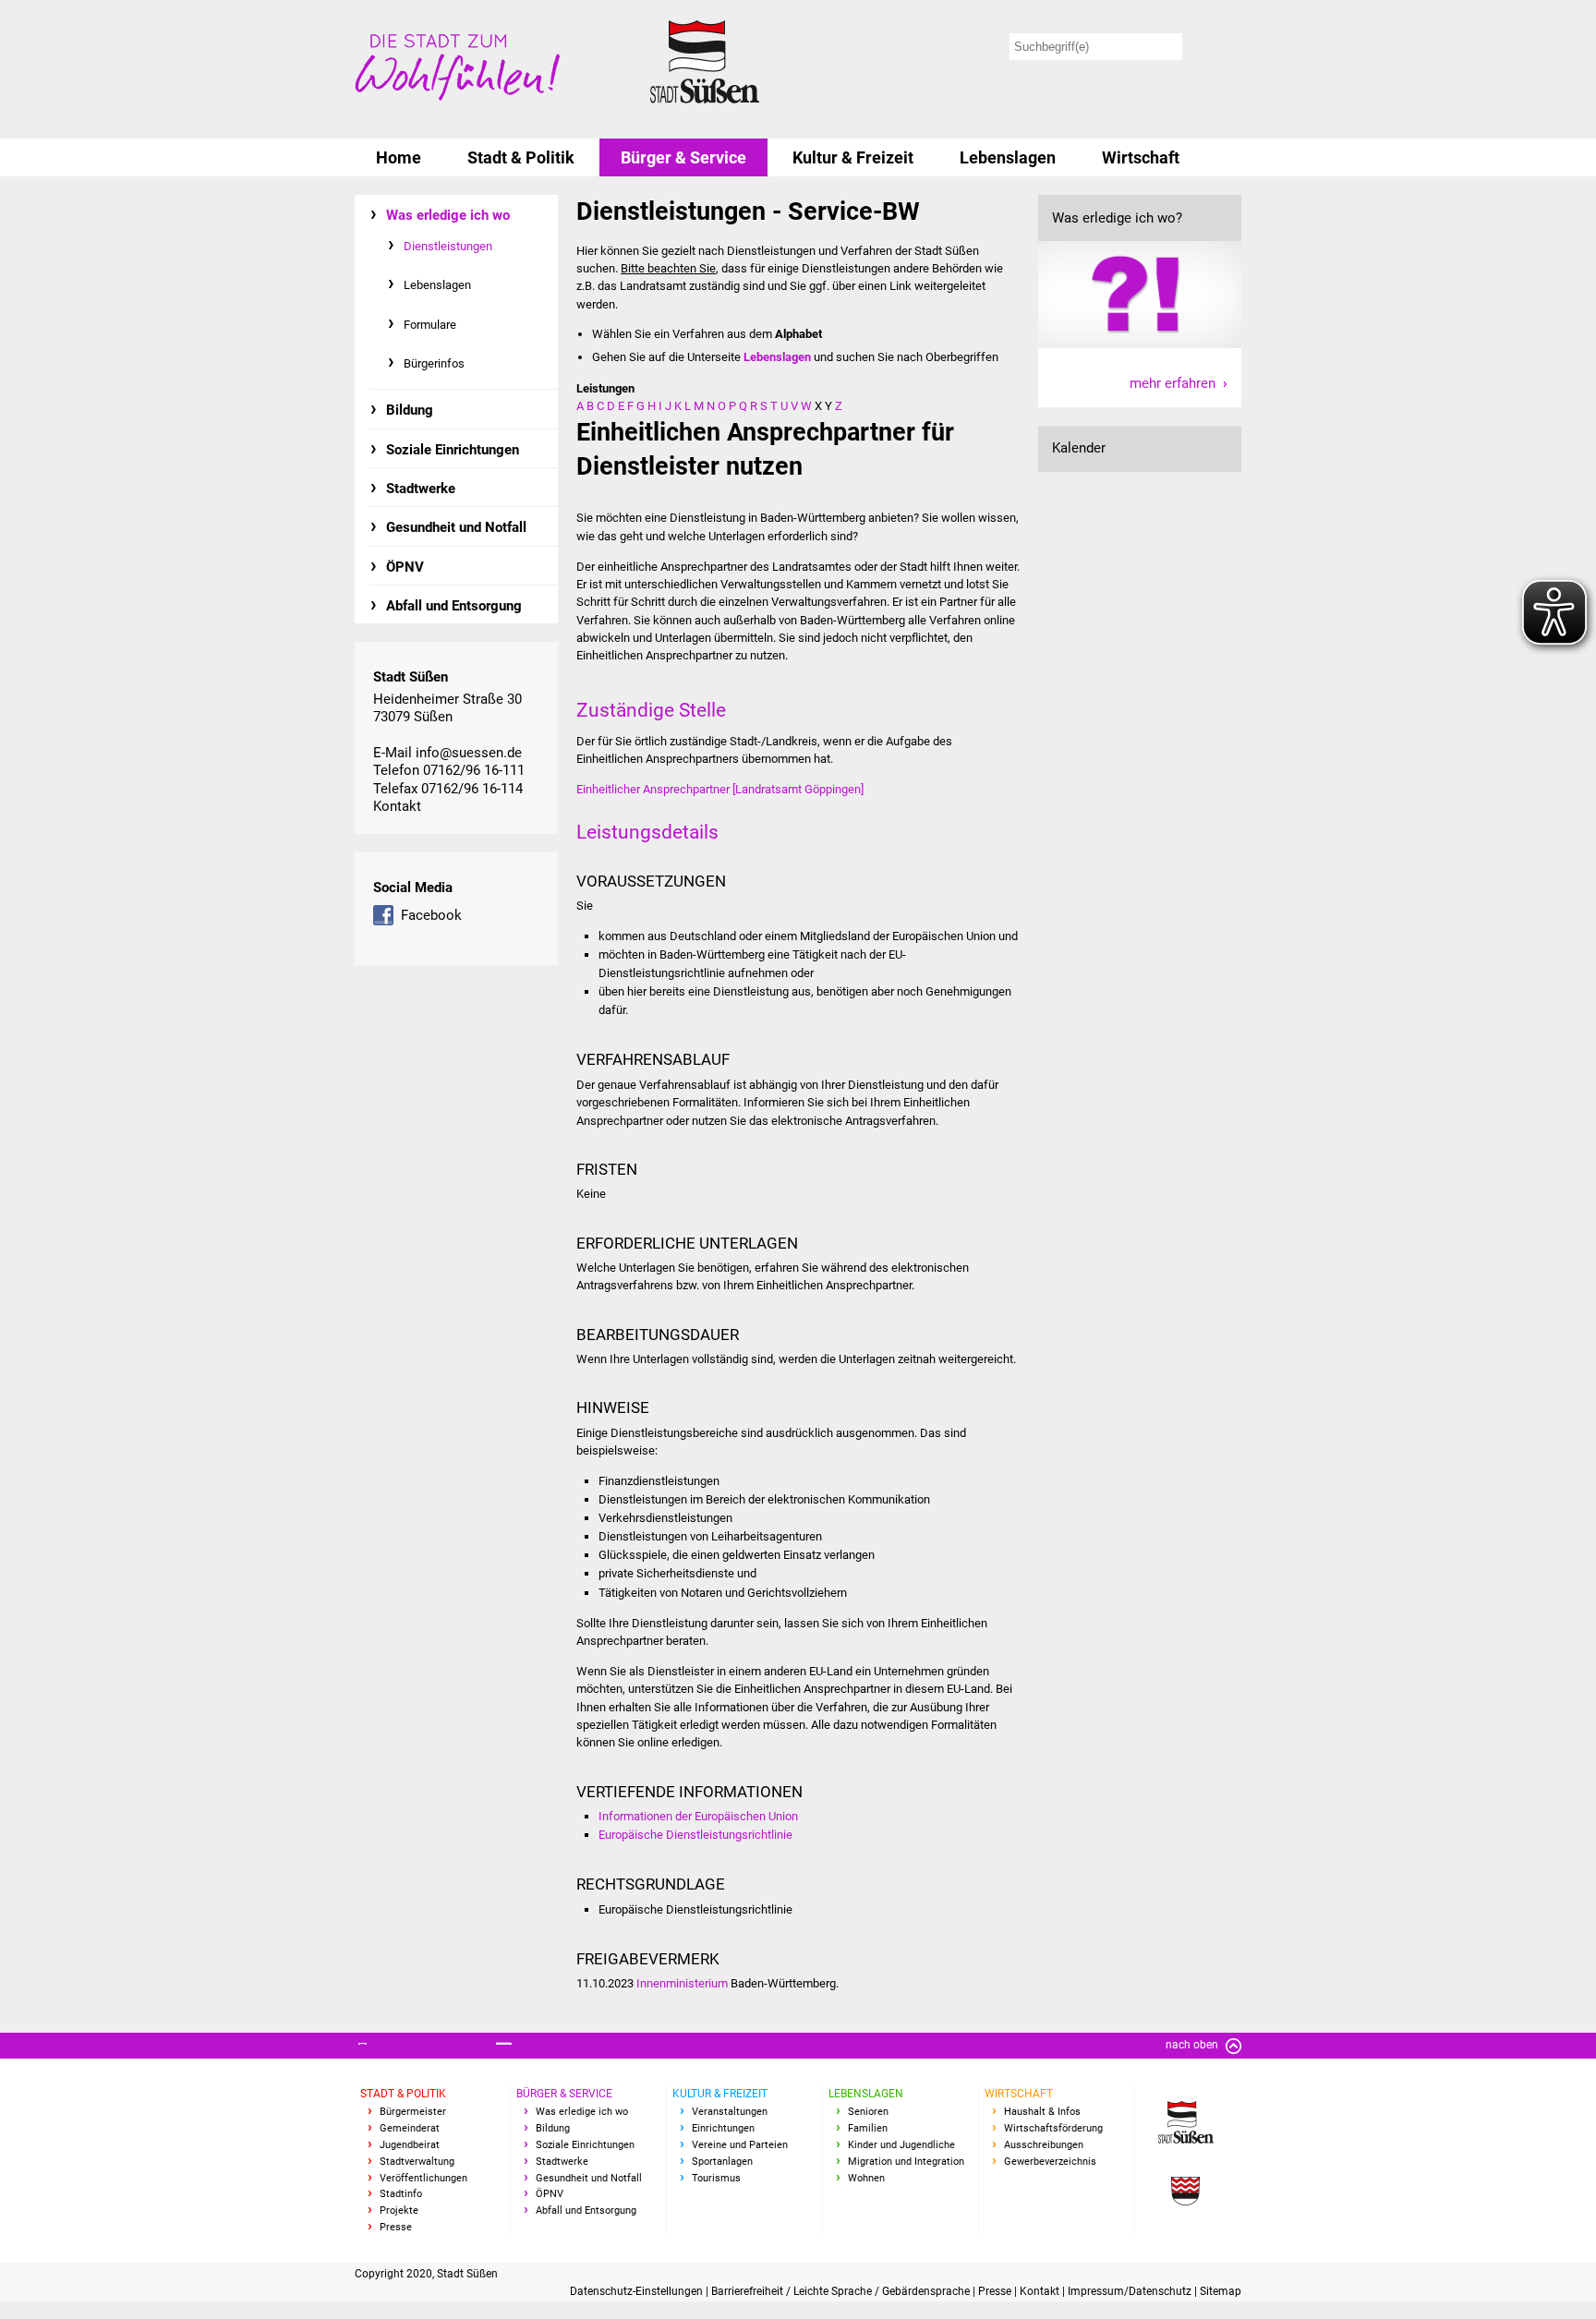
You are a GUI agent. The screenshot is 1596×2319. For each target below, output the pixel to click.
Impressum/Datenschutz (1131, 2291)
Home (399, 157)
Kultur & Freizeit (853, 157)
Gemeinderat (410, 2128)
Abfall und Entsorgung (454, 606)
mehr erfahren (1173, 383)
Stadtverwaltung (417, 2162)
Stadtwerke (421, 489)
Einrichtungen (723, 2128)
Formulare (430, 325)
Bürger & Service (683, 157)
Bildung (410, 410)
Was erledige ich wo (448, 215)
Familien (868, 2128)
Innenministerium (682, 1983)
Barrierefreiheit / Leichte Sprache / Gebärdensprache (842, 2291)
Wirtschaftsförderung (1053, 2128)
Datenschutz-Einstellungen (638, 2291)
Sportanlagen (722, 2162)
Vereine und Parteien (740, 2145)
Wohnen (866, 2178)
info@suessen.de (469, 753)
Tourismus (716, 2178)
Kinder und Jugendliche (901, 2145)
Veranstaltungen (730, 2112)
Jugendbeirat (410, 2145)
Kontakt (397, 806)
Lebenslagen (1008, 157)
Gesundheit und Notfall (456, 527)
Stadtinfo (401, 2194)
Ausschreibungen (1044, 2145)
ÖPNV (405, 567)
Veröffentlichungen (423, 2178)
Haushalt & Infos (1042, 2112)
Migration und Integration (906, 2162)
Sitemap (1221, 2291)
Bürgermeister (413, 2112)
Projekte (399, 2210)
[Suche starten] (1215, 47)
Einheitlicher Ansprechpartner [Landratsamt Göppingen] (720, 789)
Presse (396, 2227)
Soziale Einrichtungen (453, 450)
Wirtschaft (1141, 157)
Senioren (868, 2112)
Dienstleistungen (448, 246)
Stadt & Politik (521, 157)
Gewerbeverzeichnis (1050, 2162)
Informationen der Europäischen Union (698, 1816)
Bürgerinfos (434, 363)
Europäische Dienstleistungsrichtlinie (695, 1835)
